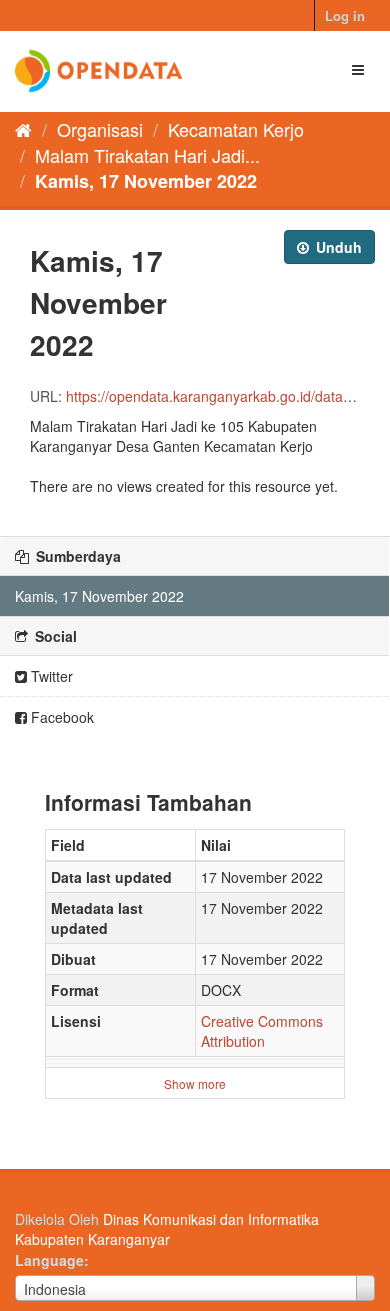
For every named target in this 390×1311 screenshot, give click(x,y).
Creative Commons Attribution (262, 1031)
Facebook (60, 717)
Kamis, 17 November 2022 (146, 181)
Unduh (337, 247)
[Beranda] (23, 129)
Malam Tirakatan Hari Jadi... (147, 155)
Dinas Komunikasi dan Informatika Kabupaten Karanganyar (167, 1229)
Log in (345, 15)
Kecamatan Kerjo (236, 129)
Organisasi (100, 129)
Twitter (50, 676)
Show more (195, 1083)
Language (49, 1260)
